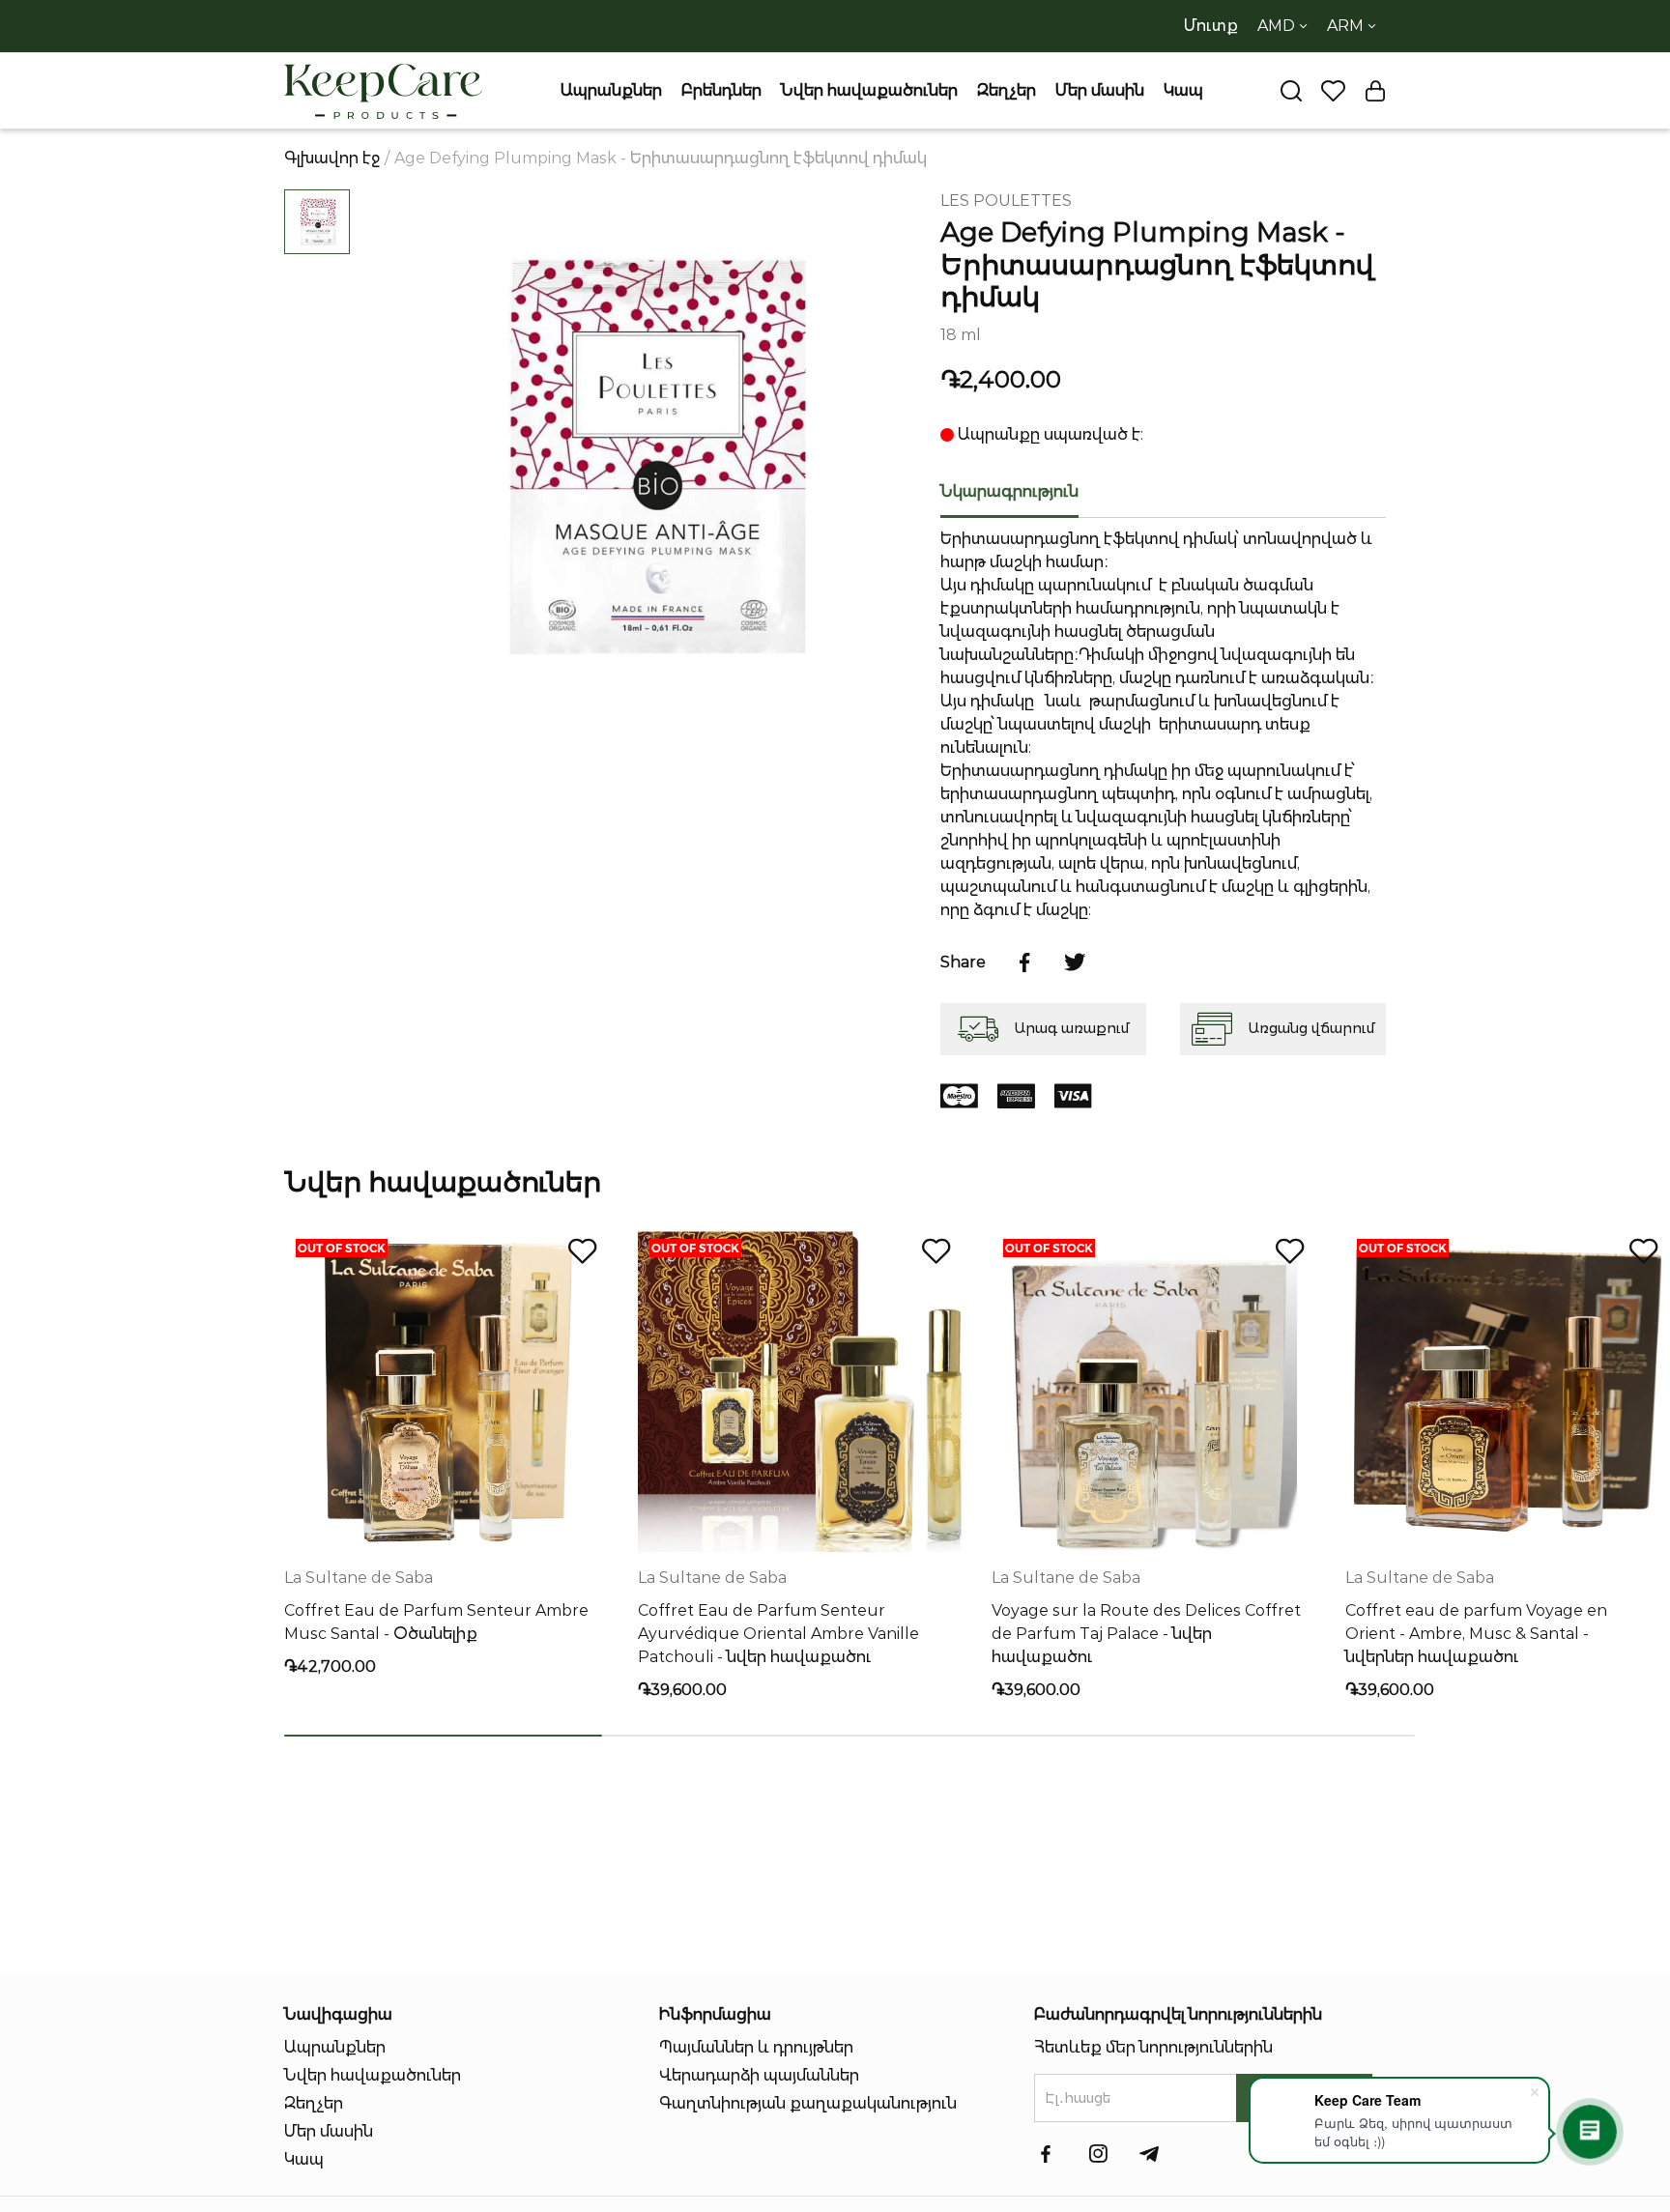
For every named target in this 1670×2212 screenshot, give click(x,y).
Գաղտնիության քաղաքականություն (808, 2103)
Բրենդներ (721, 90)
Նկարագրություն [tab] (1009, 491)
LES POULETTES (1006, 201)
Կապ (1183, 90)
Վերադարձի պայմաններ (759, 2075)
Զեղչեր (1007, 90)
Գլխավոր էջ (332, 158)
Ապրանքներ (611, 90)
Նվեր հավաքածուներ (869, 90)
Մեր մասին (1100, 90)
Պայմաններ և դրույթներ (756, 2047)
